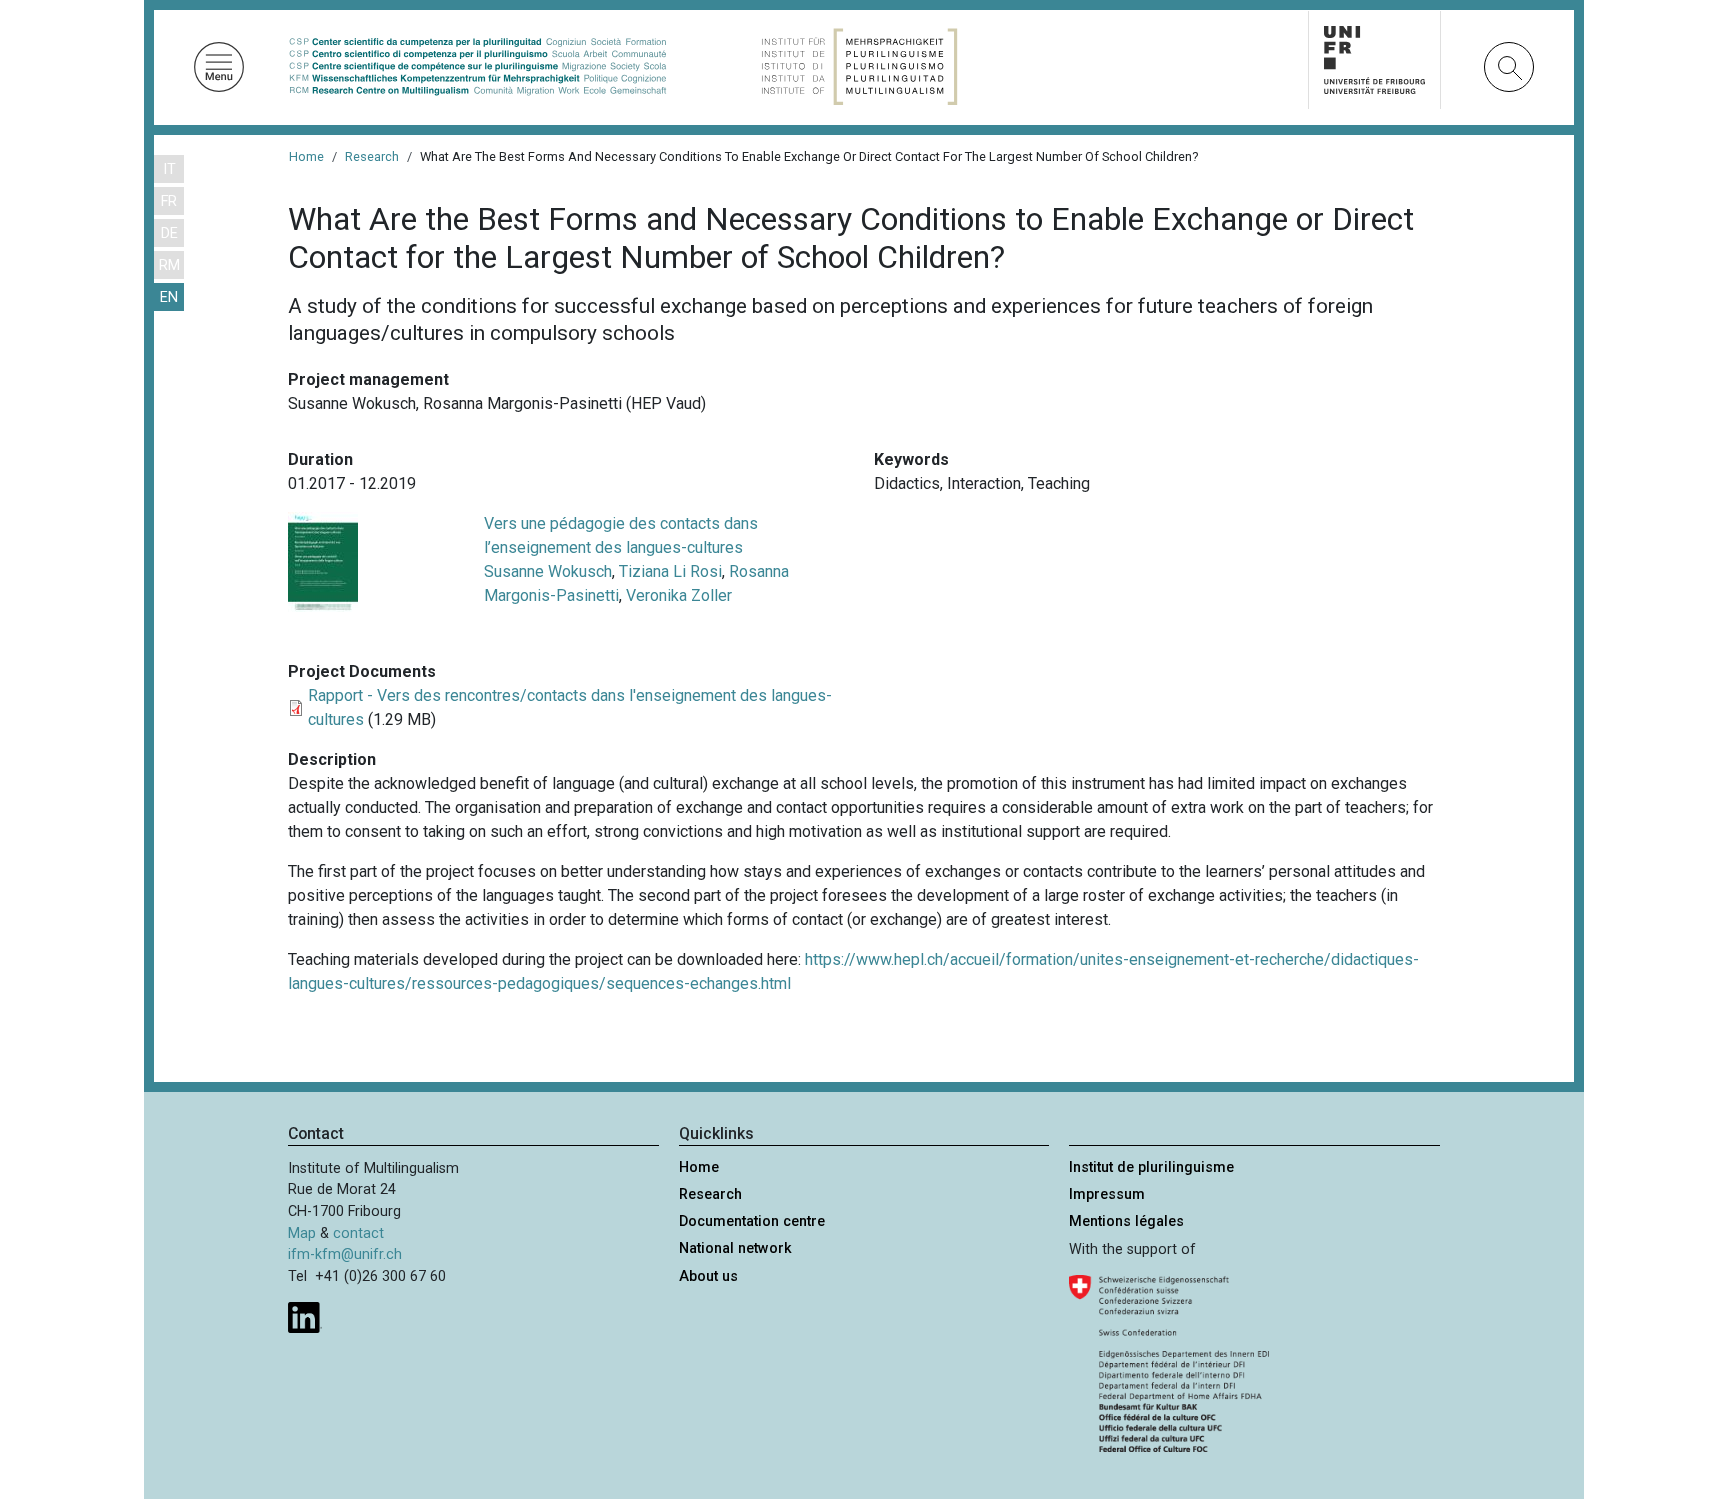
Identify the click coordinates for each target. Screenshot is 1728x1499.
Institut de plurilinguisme (1151, 1167)
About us (708, 1276)
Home (306, 156)
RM (169, 265)
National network (735, 1248)
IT (169, 169)
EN (169, 297)
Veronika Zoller (679, 595)
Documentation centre (752, 1221)
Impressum (1107, 1194)
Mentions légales (1126, 1221)
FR (169, 201)
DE (169, 233)
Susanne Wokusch (548, 571)
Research (372, 156)
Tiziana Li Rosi (670, 571)
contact (358, 1233)
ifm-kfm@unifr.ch (345, 1254)
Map (302, 1233)
